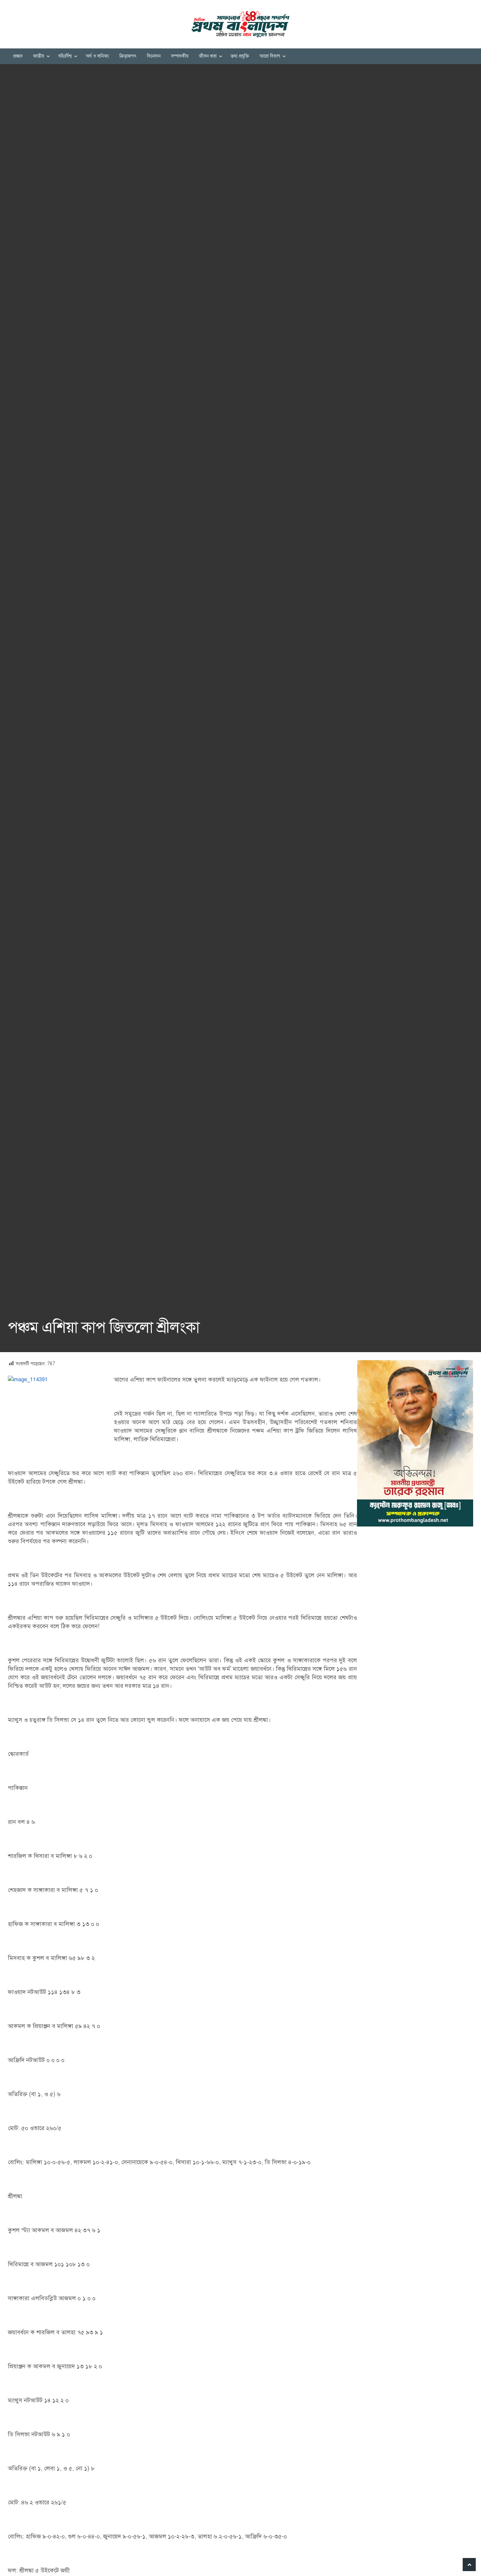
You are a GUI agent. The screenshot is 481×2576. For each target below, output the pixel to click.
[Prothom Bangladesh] (240, 24)
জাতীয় (39, 56)
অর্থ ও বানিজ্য (97, 56)
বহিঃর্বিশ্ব (65, 56)
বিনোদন (154, 56)
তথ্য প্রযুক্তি (240, 56)
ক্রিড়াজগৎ (128, 56)
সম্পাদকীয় (180, 56)
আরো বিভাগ (270, 56)
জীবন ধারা (208, 56)
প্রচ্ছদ (18, 56)
